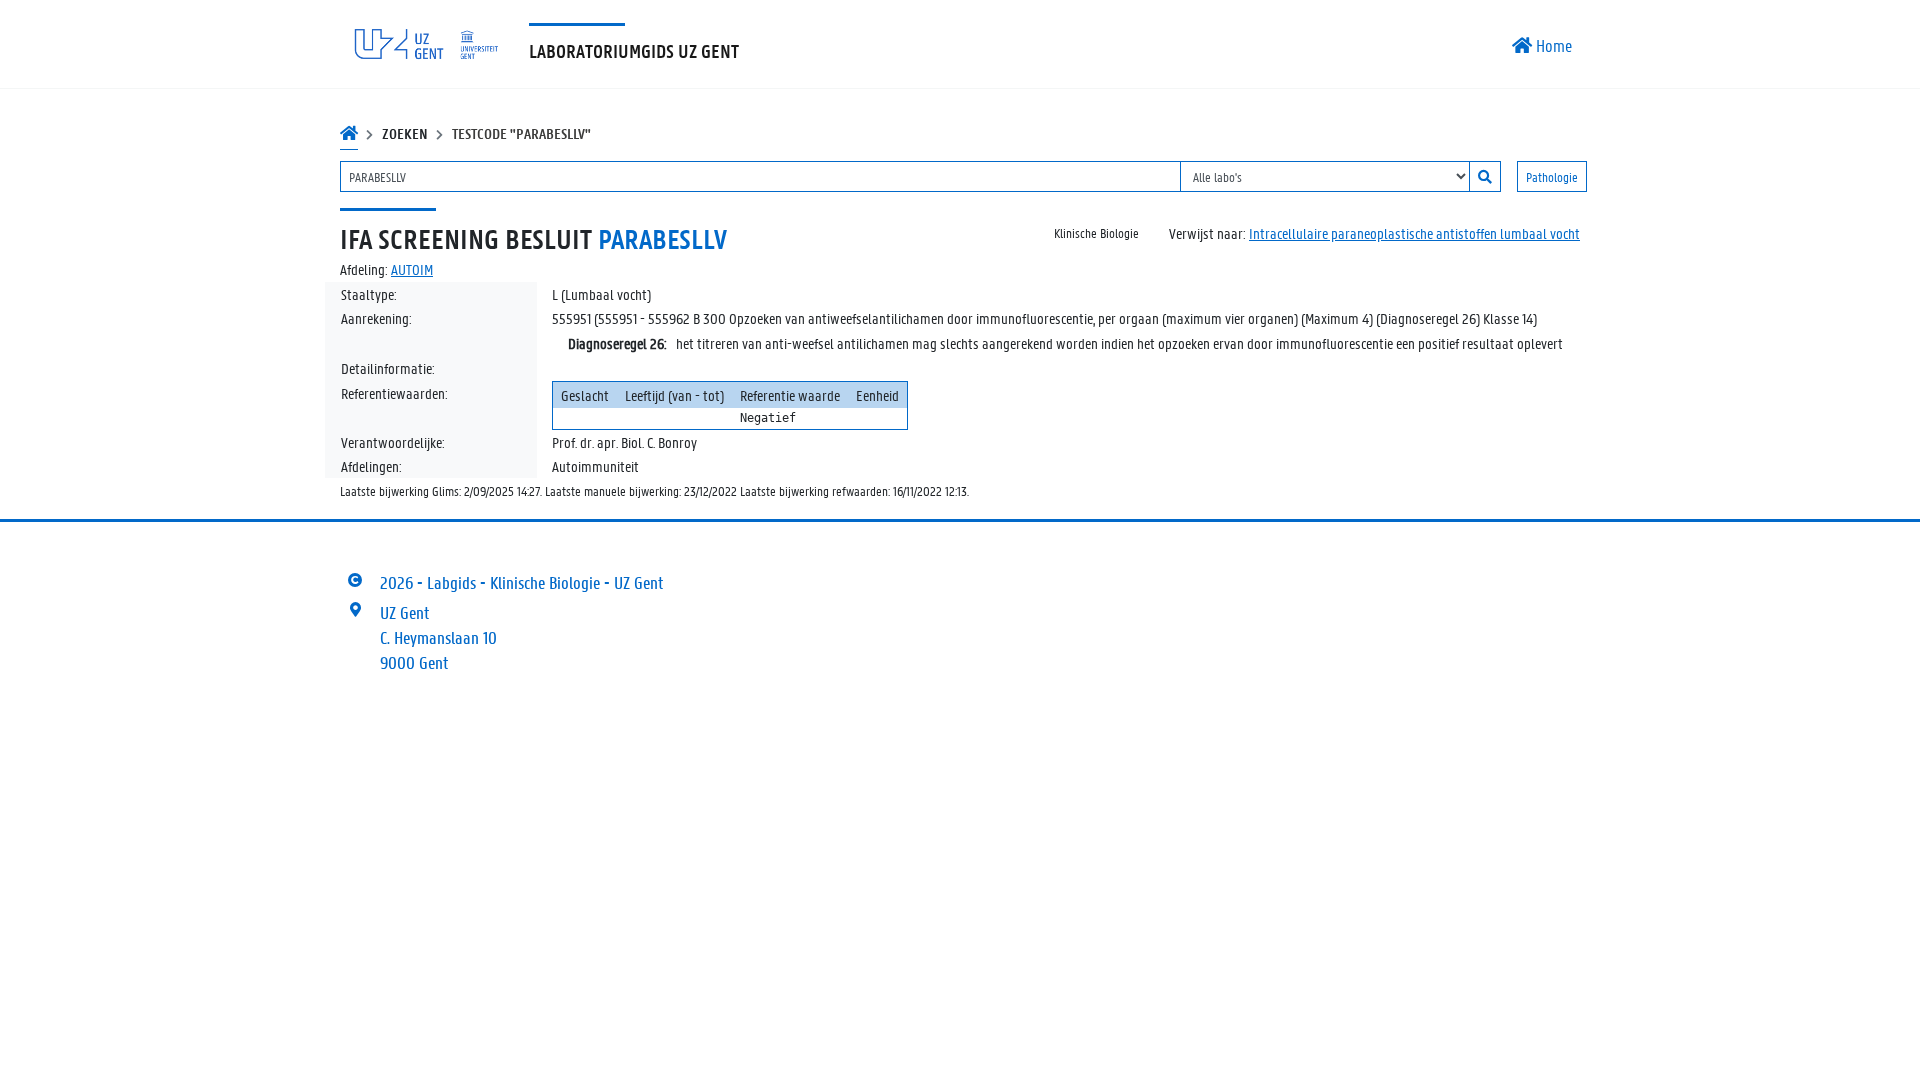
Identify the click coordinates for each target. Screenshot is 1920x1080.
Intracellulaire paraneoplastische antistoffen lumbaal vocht (1414, 233)
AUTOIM (412, 269)
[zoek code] (1485, 176)
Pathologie (1552, 176)
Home (1552, 45)
